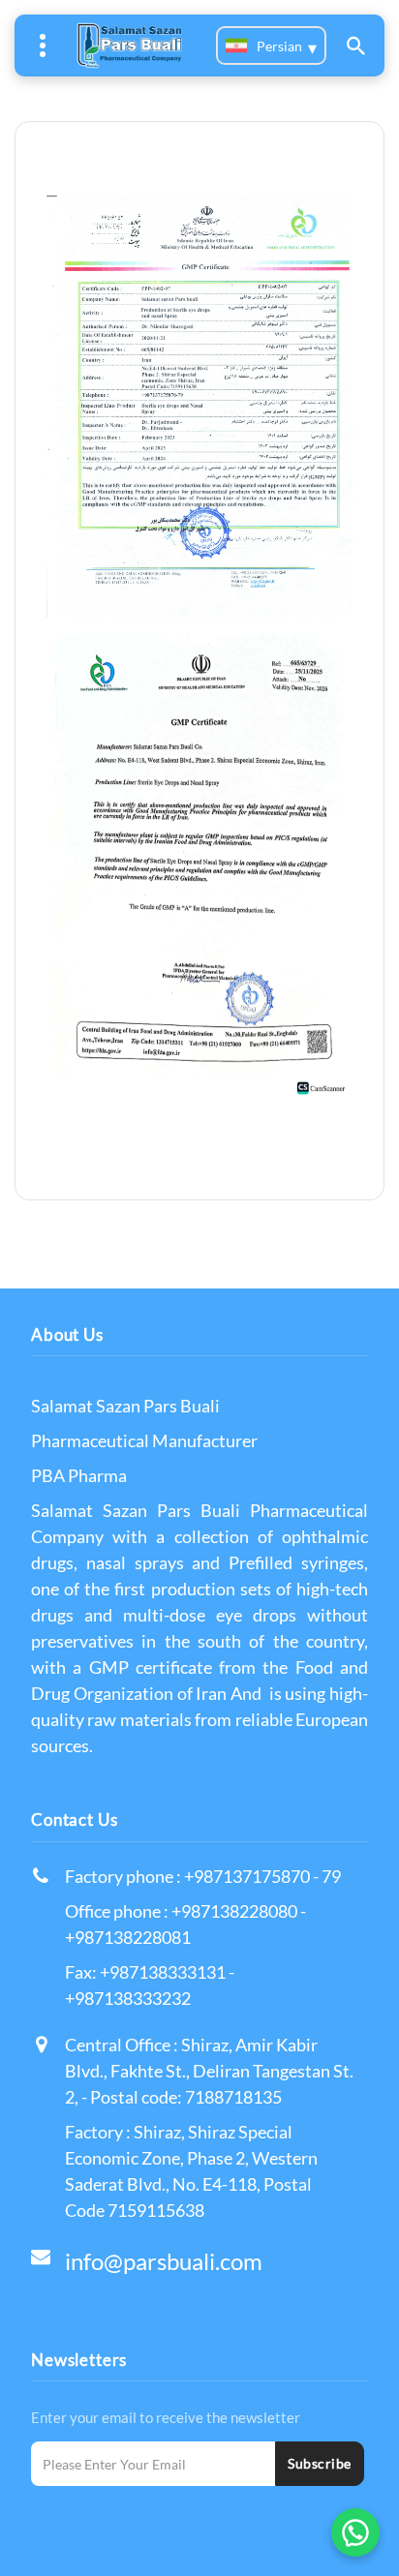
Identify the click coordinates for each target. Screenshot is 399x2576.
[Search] (356, 45)
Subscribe (320, 2463)
